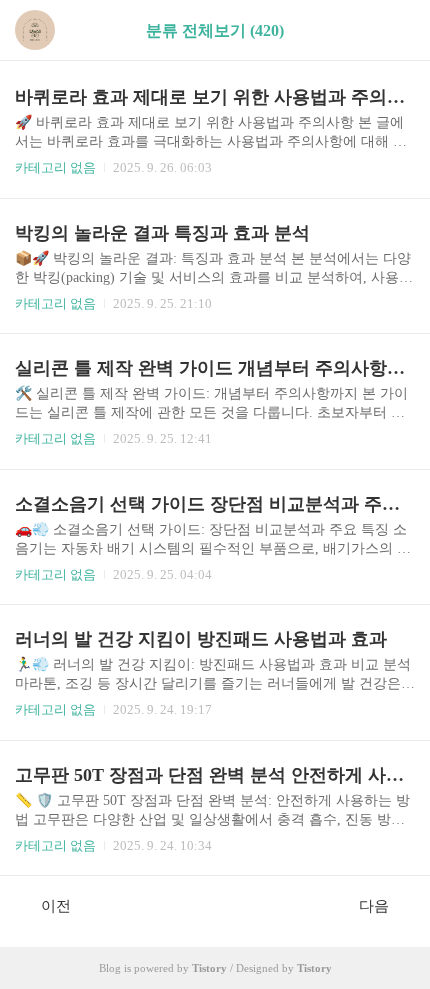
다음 (374, 906)
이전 (56, 906)
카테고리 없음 (55, 167)
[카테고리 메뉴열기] (395, 30)
